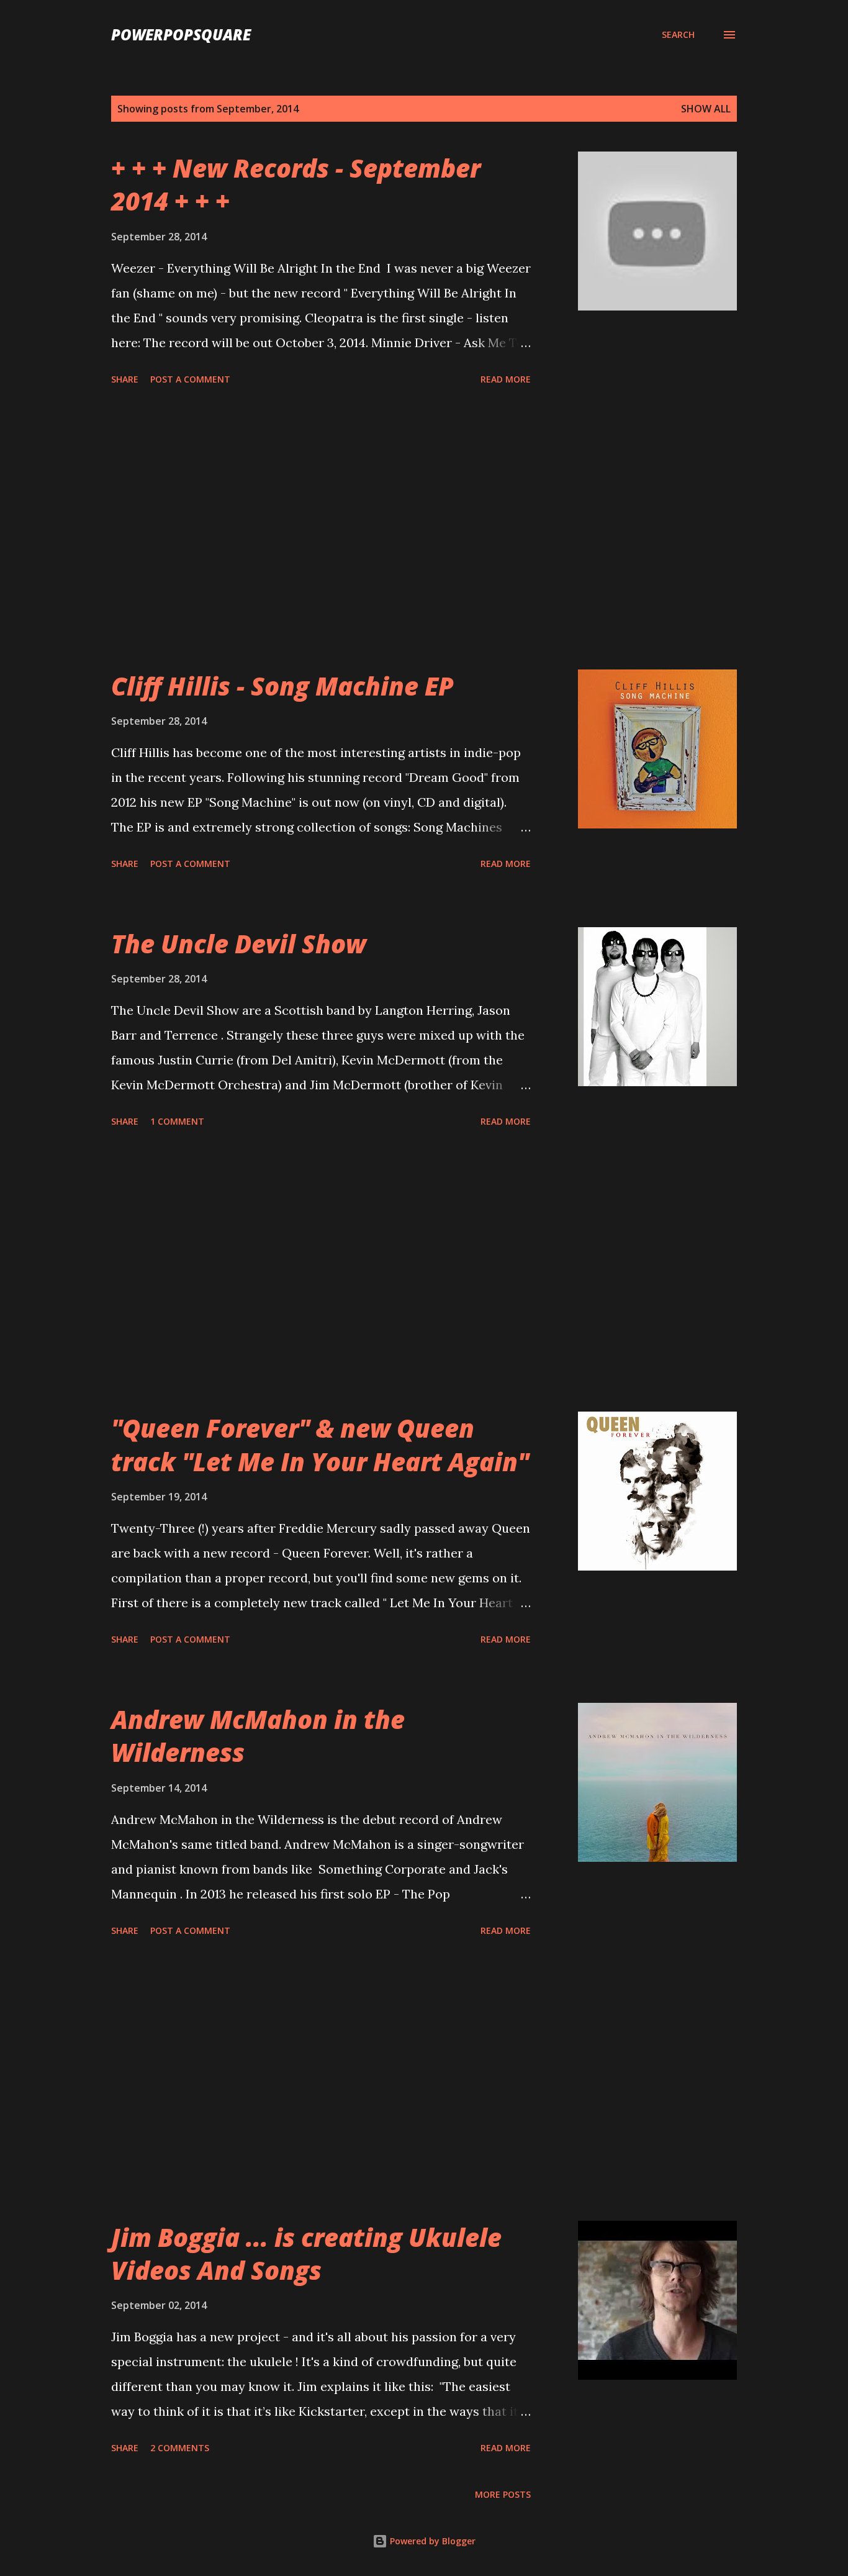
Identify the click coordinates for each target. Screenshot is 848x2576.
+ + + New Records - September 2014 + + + (296, 184)
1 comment (177, 1121)
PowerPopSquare (181, 34)
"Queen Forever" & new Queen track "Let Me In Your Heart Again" (320, 1444)
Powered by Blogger (431, 2541)
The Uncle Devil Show (239, 944)
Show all (706, 109)
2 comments (180, 2448)
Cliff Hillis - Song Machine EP (282, 686)
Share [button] (125, 379)
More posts (503, 2494)
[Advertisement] (321, 530)
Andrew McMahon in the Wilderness (258, 1736)
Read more (506, 379)
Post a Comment (190, 379)
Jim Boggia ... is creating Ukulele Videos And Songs (306, 2254)
